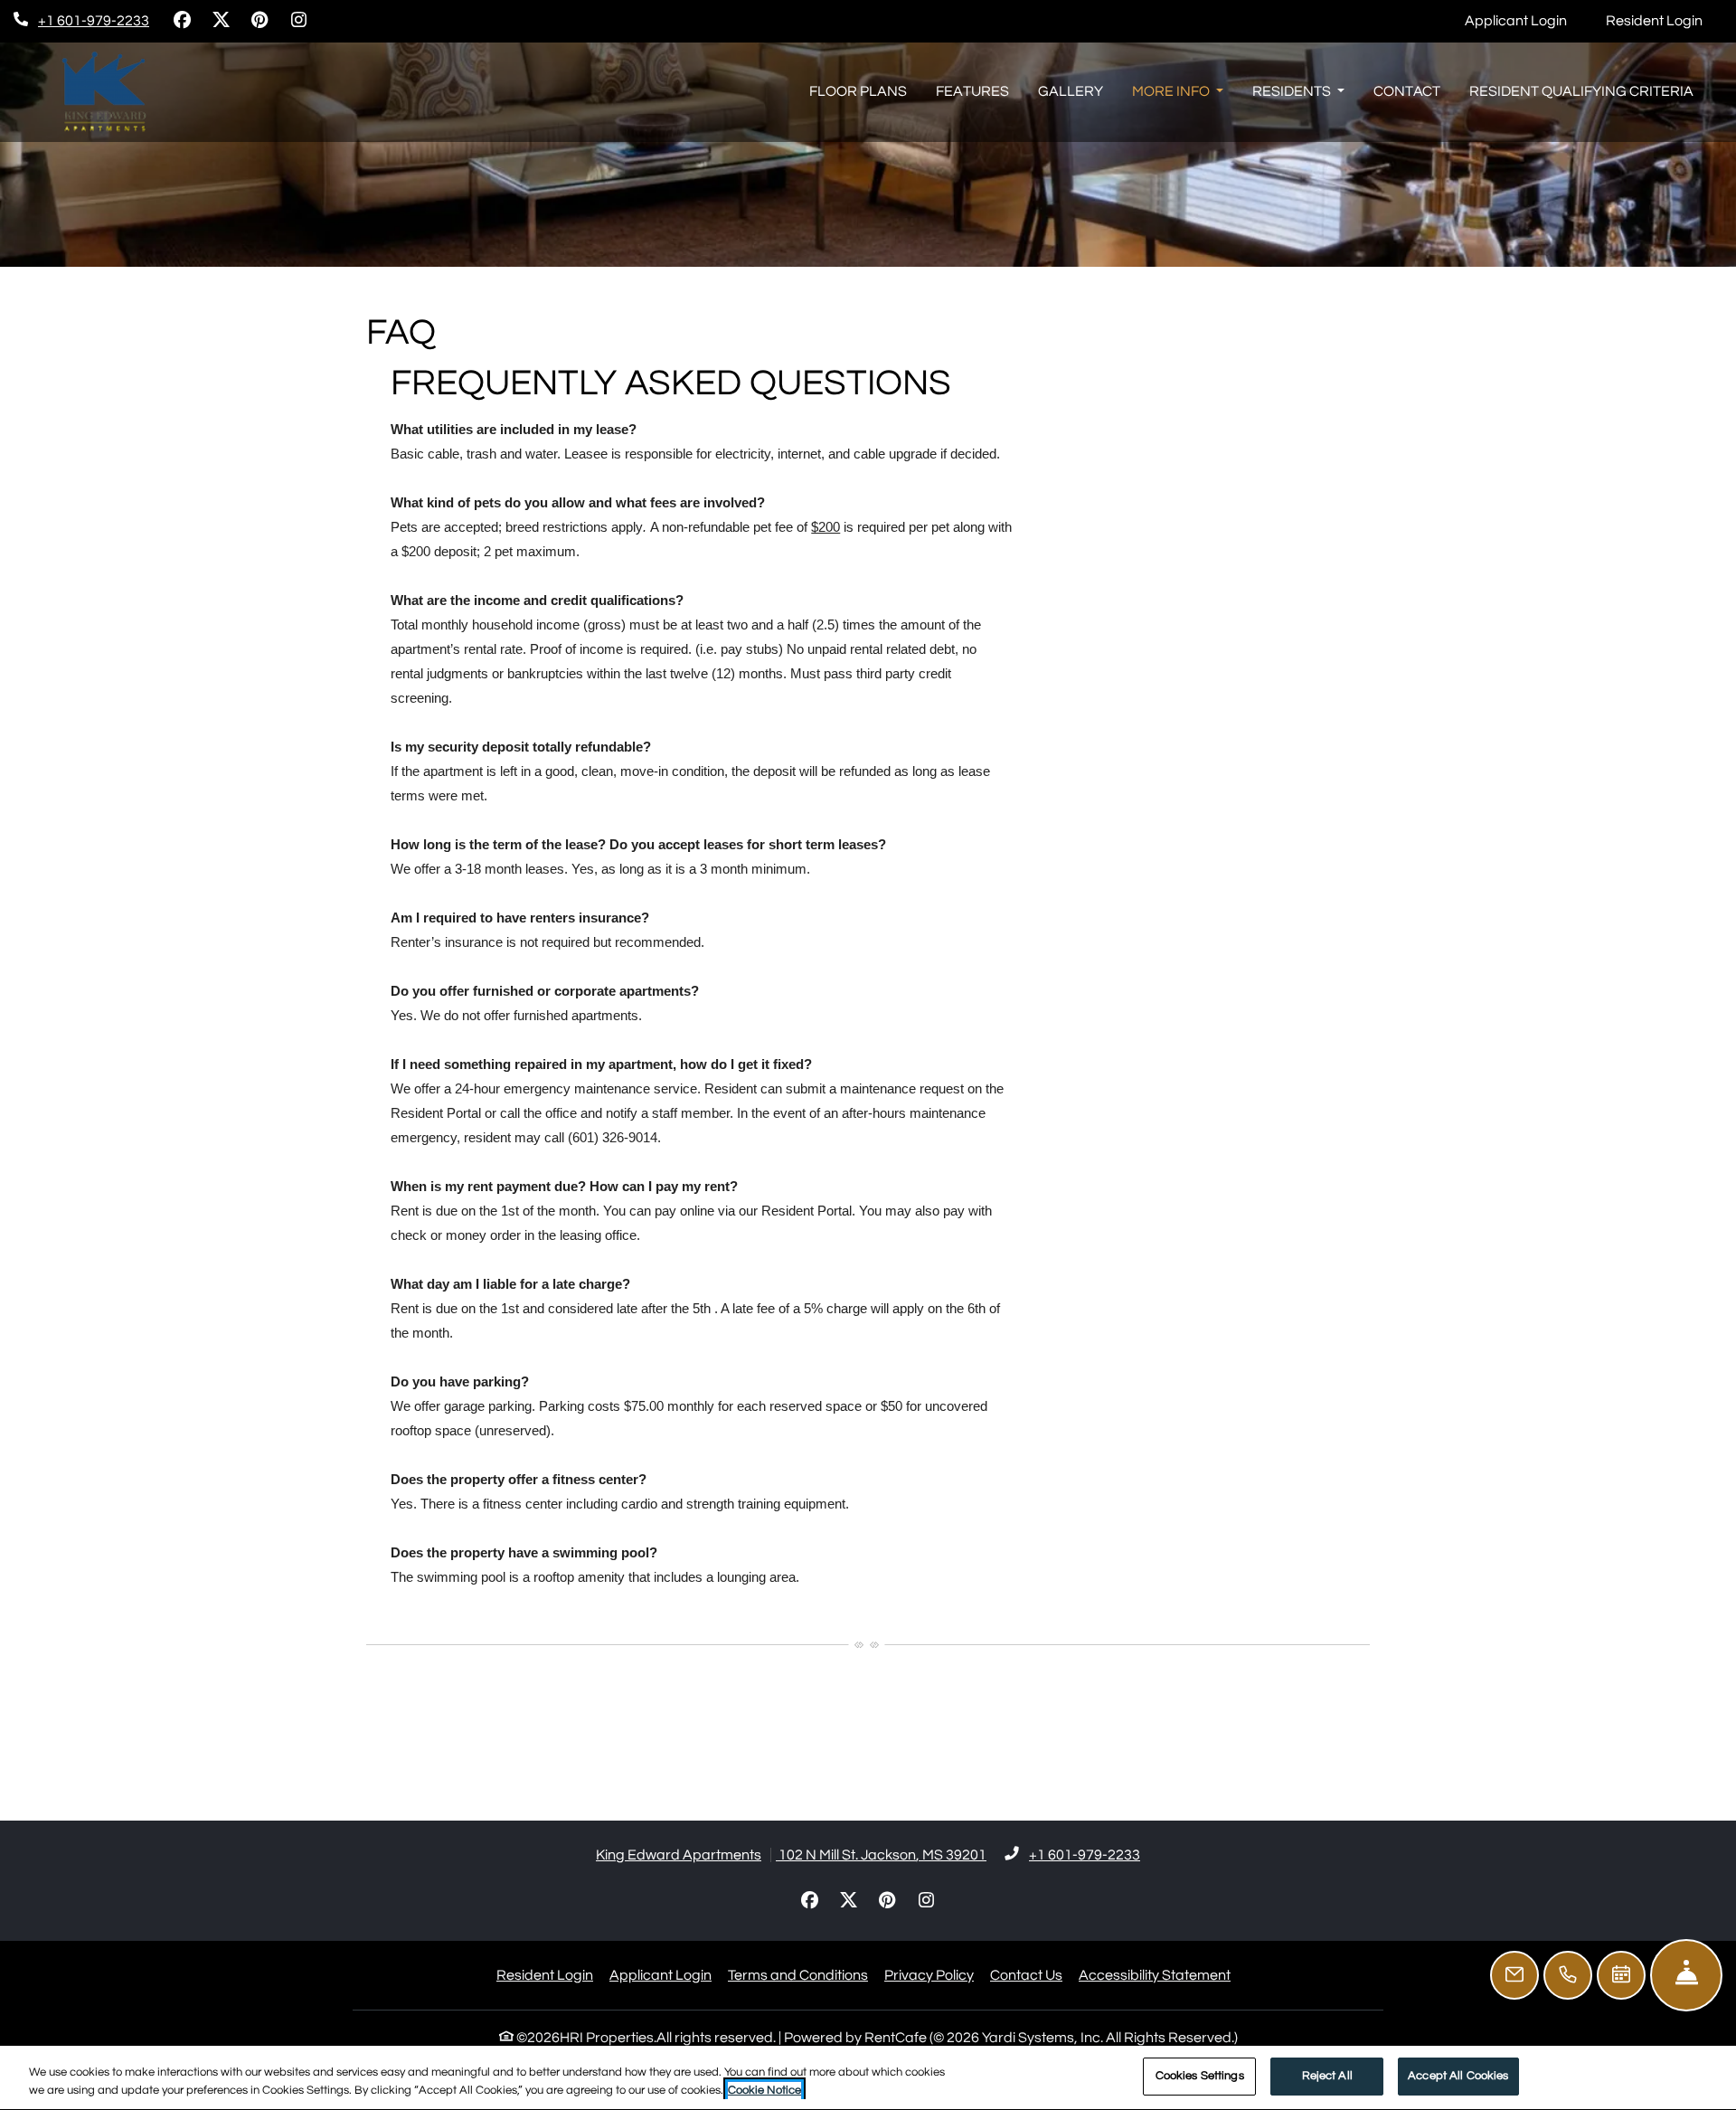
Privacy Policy (929, 1975)
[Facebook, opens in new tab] (182, 21)
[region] (868, 2078)
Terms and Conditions (798, 1975)
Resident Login (1664, 20)
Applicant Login (1526, 20)
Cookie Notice (764, 2090)
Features (972, 91)
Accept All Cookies (1458, 2076)
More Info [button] (1172, 91)
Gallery (1071, 91)
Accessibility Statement (1155, 1975)
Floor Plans (858, 91)
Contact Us (1026, 1975)
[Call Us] (1568, 1975)
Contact (1407, 91)
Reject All (1327, 2076)
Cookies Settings (1200, 2076)
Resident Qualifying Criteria (1581, 91)
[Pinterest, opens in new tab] (259, 21)
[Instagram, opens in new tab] (298, 21)
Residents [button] (1293, 91)
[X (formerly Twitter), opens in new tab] (221, 21)
